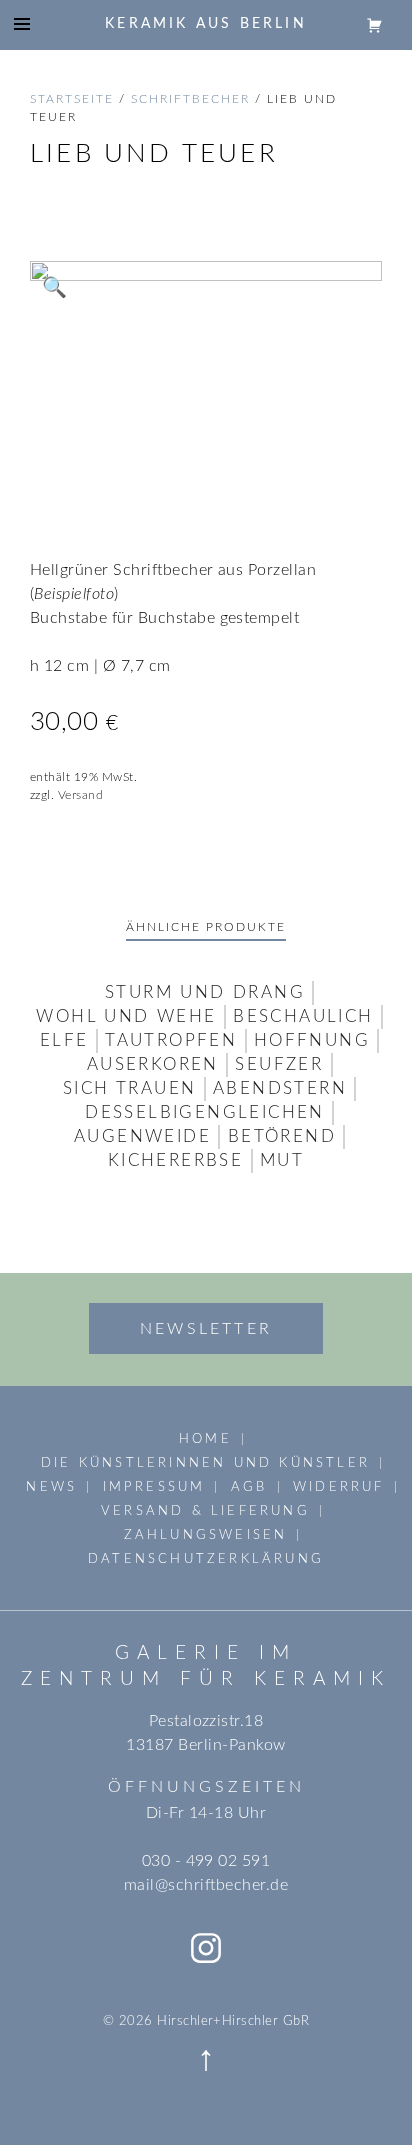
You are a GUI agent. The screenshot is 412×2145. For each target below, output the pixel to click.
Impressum (154, 1487)
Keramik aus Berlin (206, 23)
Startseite (72, 99)
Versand (80, 795)
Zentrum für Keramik (206, 1679)
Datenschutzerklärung (206, 1559)
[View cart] (375, 24)
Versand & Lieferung (205, 1511)
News (51, 1487)
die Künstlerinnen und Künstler (205, 1463)
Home (205, 1439)
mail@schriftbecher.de (206, 1885)
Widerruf (339, 1487)
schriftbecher (190, 99)
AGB (249, 1487)
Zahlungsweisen (206, 1535)
